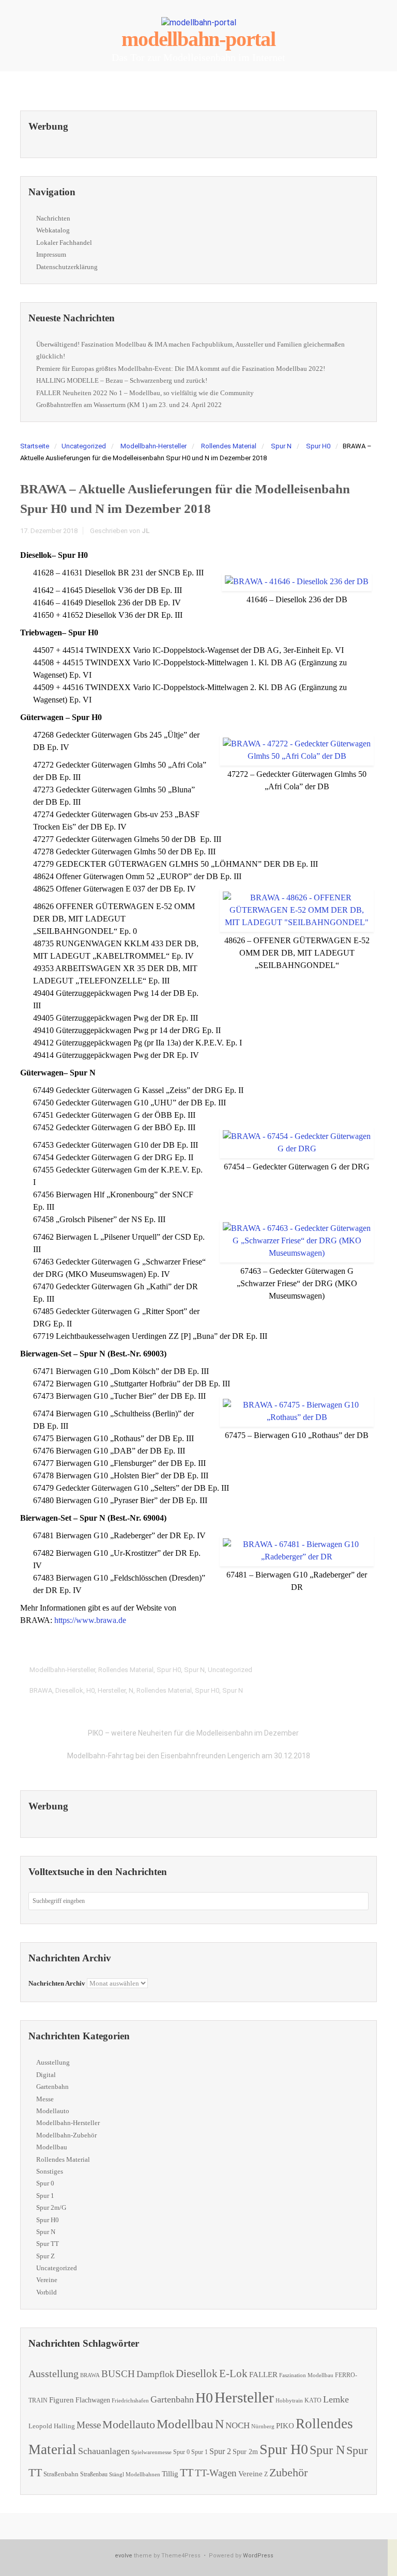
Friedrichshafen (130, 2401)
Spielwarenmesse (151, 2452)
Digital (46, 2075)
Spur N (281, 446)
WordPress (258, 2556)
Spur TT (48, 2244)
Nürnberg (263, 2426)
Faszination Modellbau (306, 2375)
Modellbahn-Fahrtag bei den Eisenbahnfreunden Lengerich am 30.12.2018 (189, 1756)
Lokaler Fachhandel (64, 243)
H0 (90, 1690)
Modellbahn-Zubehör (66, 2135)
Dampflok (155, 2374)
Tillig (170, 2473)
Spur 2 (220, 2451)
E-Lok (233, 2374)
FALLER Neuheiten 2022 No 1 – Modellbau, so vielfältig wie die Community (145, 393)
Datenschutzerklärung (67, 267)
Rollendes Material (229, 446)
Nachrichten (53, 218)
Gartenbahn (52, 2087)
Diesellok (69, 1690)
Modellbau (52, 2147)
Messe (45, 2099)
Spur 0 (45, 2183)
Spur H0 (318, 446)
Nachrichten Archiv (57, 1983)
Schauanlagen (104, 2451)
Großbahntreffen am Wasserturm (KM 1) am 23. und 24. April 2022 (129, 405)
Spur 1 (45, 2196)
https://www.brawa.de (90, 1620)
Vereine (47, 2280)
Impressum (51, 254)
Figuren (62, 2400)
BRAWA (41, 1690)
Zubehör (288, 2472)
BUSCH (118, 2374)
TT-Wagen (216, 2473)
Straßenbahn (61, 2474)
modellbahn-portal (198, 39)
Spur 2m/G (51, 2207)
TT (187, 2472)
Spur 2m (245, 2452)
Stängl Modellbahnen (135, 2474)
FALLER (263, 2374)
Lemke (336, 2399)
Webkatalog (53, 230)
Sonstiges (50, 2171)
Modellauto (53, 2111)
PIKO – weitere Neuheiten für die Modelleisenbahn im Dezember (193, 1733)
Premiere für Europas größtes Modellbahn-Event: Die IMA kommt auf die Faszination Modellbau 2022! (181, 369)
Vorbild (47, 2292)
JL (146, 531)
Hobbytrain (289, 2401)
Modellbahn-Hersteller (154, 446)
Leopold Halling (52, 2426)
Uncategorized (84, 446)
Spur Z (45, 2256)
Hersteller (112, 1690)
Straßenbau (94, 2474)
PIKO (285, 2426)
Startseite (35, 446)
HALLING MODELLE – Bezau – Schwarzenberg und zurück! (122, 380)
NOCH (238, 2425)
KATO (313, 2400)
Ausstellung (53, 2062)
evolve (124, 2556)
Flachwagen (93, 2400)
